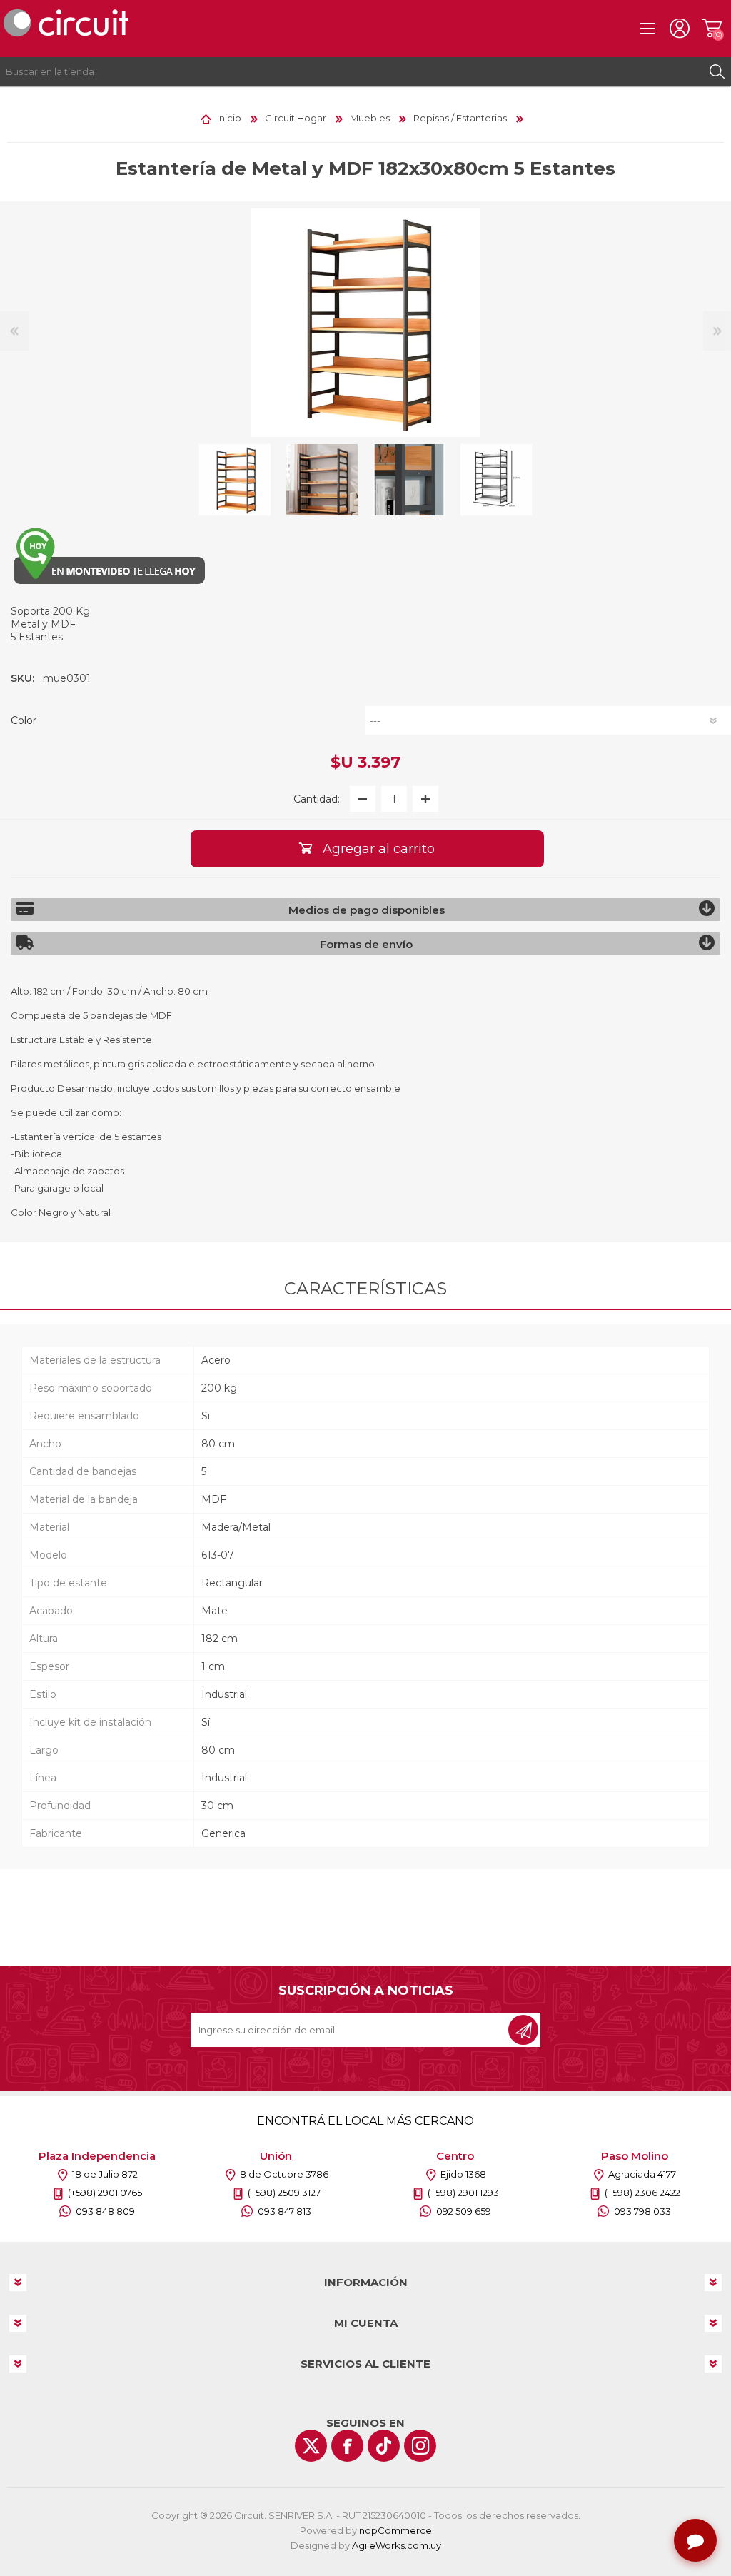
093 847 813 (284, 2211)
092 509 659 (464, 2211)
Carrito (711, 29)
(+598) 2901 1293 (463, 2193)
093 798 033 (642, 2211)
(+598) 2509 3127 (284, 2193)
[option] (235, 480)
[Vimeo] (384, 2446)
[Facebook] (347, 2446)
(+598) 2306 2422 (642, 2193)
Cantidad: (317, 799)
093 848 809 (105, 2211)
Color (24, 720)
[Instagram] (420, 2446)
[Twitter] (311, 2446)
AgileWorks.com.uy (397, 2545)
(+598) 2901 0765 (105, 2193)
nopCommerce (395, 2530)
